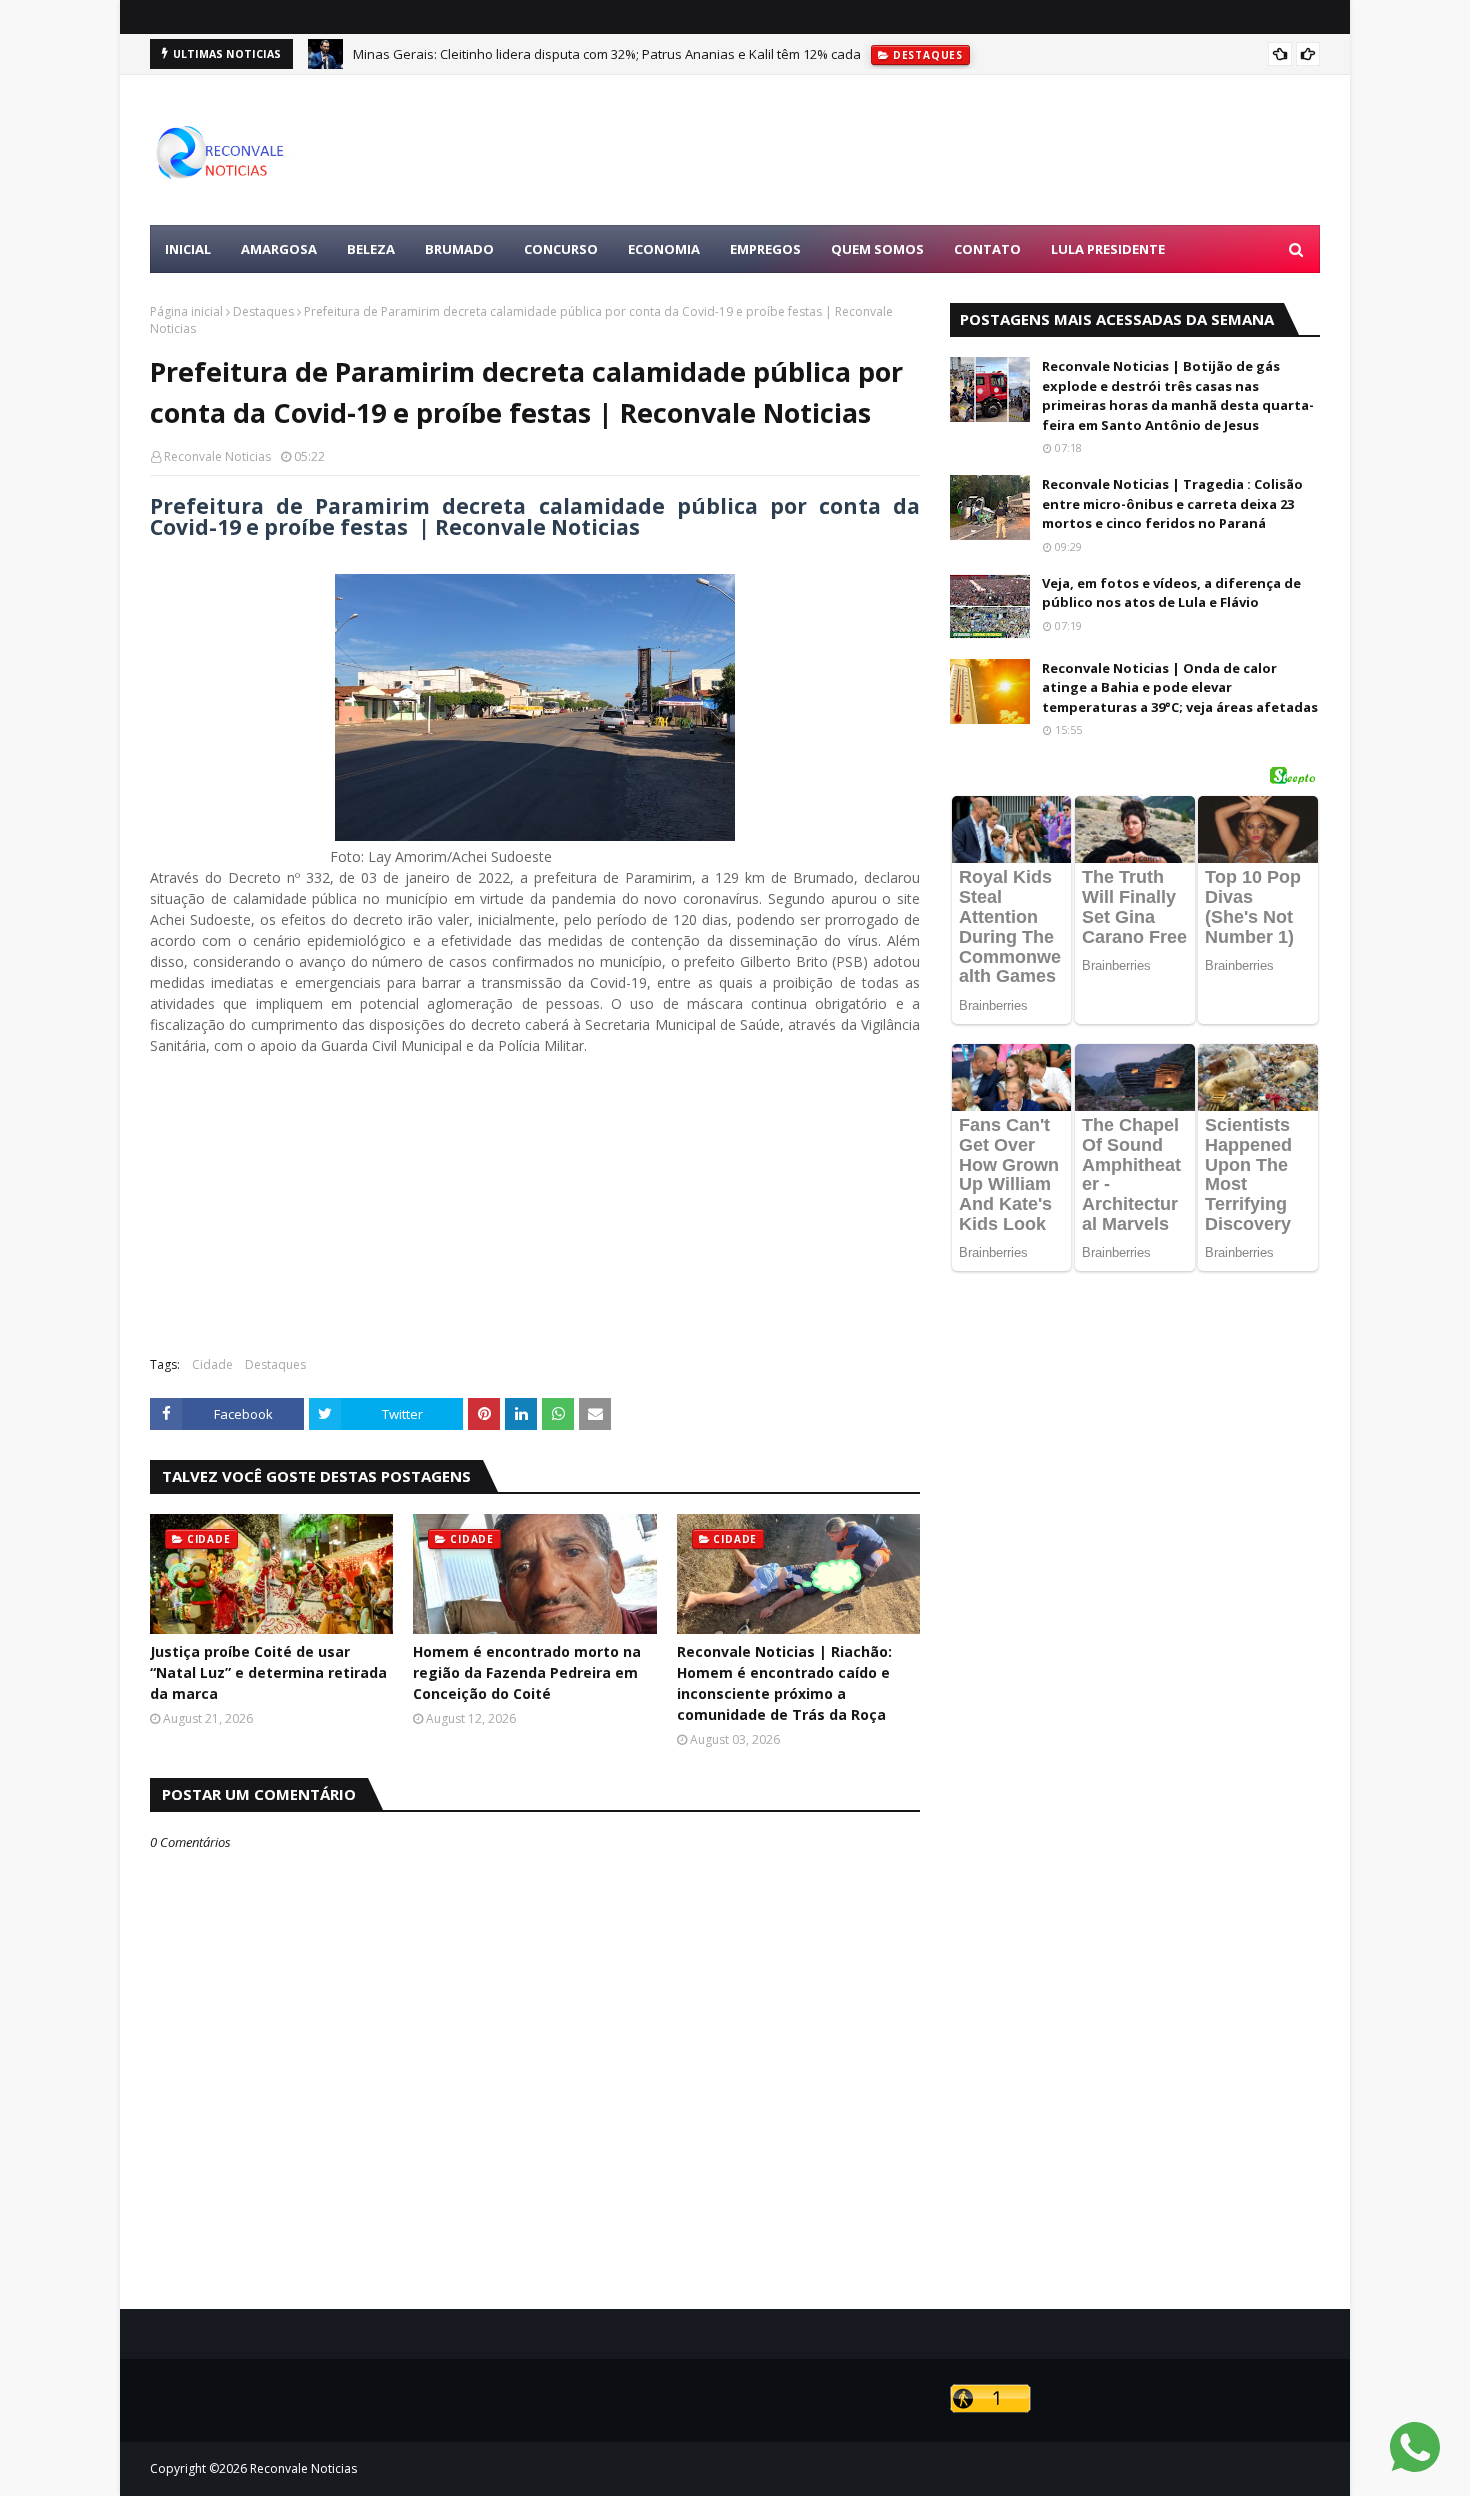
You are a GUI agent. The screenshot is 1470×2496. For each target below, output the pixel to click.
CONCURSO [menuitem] (561, 249)
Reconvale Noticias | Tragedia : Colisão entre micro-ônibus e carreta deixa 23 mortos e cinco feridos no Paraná (1172, 503)
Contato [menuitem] (987, 249)
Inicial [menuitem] (188, 249)
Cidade (212, 1364)
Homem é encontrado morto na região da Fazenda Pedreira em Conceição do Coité (527, 1672)
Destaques (263, 311)
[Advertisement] (956, 150)
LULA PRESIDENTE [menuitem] (1108, 249)
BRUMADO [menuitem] (459, 249)
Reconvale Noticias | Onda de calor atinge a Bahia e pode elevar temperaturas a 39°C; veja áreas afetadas (1180, 687)
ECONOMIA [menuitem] (664, 249)
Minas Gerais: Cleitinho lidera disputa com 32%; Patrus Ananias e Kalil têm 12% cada (607, 54)
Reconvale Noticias (217, 456)
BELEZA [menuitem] (371, 249)
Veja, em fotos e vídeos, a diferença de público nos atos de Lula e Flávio (1171, 593)
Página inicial (186, 311)
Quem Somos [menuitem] (877, 249)
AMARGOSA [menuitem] (279, 249)
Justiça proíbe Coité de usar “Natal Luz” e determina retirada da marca (268, 1672)
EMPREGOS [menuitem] (765, 249)
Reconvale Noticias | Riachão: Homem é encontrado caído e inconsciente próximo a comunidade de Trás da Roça (784, 1683)
